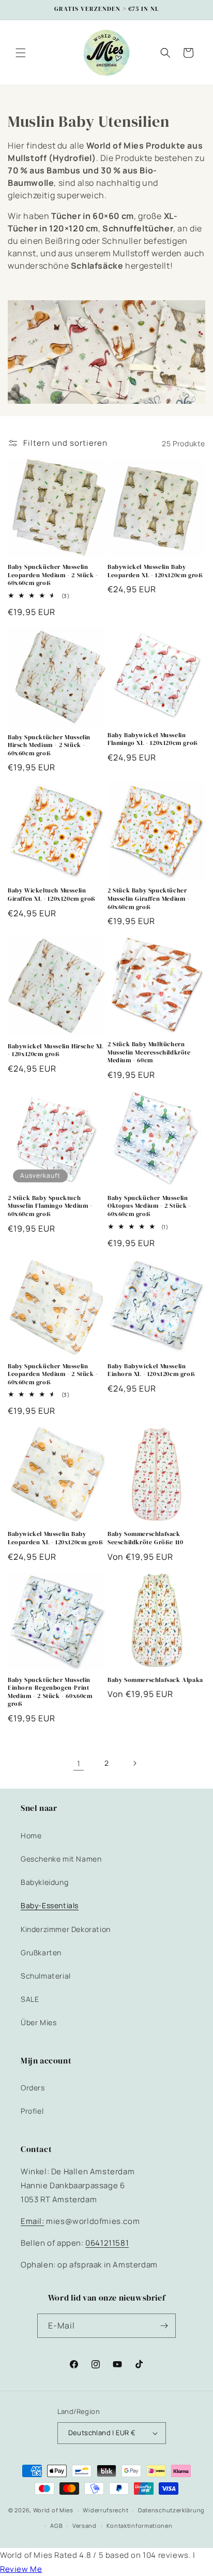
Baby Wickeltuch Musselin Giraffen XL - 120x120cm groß (52, 895)
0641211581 (107, 2243)
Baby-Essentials (50, 1905)
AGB (56, 2526)
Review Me (21, 2569)
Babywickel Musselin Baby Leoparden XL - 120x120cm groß (155, 571)
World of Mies (53, 2510)
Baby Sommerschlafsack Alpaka (155, 1680)
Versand (85, 2526)
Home (31, 1835)
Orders (33, 2088)
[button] (21, 53)
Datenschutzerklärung (171, 2510)
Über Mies (39, 2022)
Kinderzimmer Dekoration (66, 1929)
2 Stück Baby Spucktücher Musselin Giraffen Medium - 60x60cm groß (149, 899)
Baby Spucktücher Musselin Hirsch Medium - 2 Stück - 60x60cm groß (49, 745)
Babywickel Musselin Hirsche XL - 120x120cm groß (56, 1051)
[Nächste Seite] (134, 1763)
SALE (30, 1999)
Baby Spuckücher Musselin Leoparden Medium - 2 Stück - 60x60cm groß (53, 575)
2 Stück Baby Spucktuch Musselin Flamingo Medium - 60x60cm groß (50, 1206)
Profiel (32, 2111)
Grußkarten (41, 1952)
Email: (33, 2221)
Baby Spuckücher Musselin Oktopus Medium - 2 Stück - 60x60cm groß (149, 1206)
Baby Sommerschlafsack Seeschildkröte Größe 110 (145, 1538)
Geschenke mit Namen (61, 1859)
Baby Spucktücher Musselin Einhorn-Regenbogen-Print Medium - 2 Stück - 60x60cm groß (50, 1692)
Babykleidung (44, 1882)
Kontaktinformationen (140, 2526)
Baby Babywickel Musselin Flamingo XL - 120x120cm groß (153, 740)
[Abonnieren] (164, 2326)
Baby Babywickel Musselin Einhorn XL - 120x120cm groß (151, 1371)
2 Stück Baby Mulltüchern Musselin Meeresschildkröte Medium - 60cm (149, 1052)
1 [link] (79, 1763)
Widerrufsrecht (105, 2510)
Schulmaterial (46, 1976)
